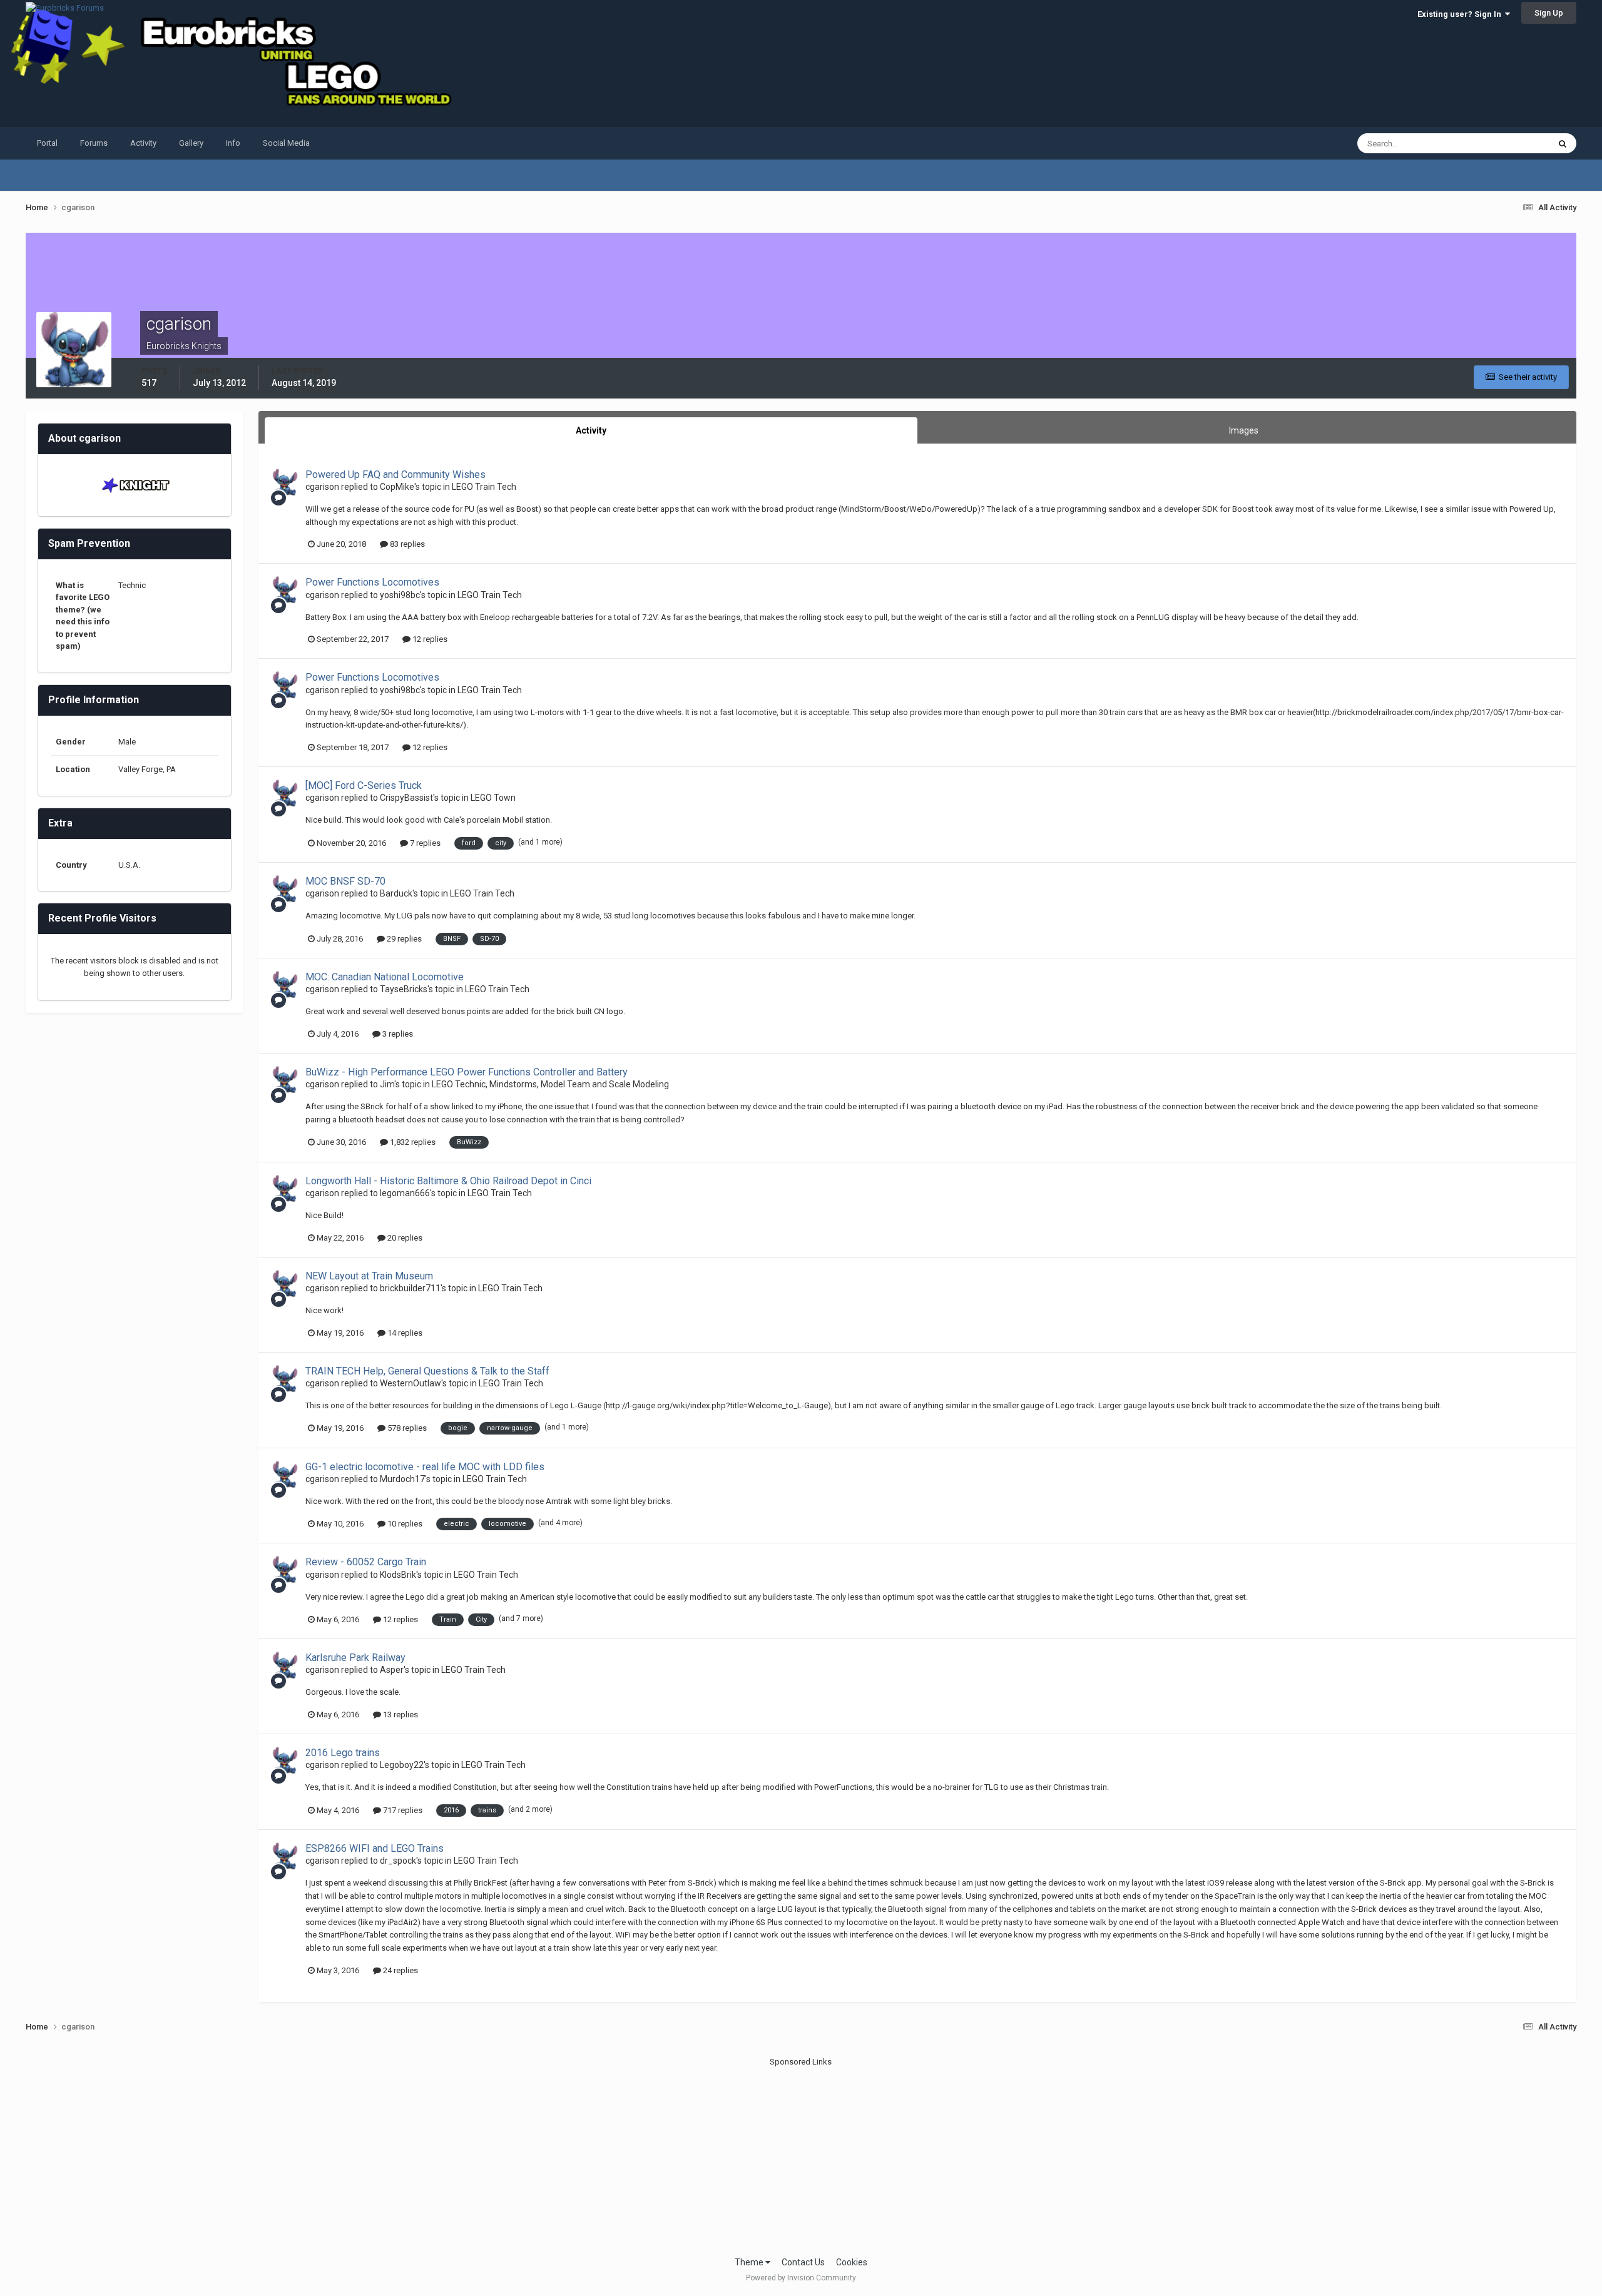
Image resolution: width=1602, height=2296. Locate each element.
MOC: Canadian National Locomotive (385, 977)
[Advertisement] (801, 2156)
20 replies (404, 1238)
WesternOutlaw (411, 1383)
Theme (750, 2262)
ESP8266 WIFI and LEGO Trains (375, 1848)
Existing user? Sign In (1461, 14)
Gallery (191, 143)
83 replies (406, 544)
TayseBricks (404, 989)
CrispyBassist (406, 798)
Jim (387, 1084)
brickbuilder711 (410, 1288)
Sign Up (1549, 13)
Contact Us (803, 2262)
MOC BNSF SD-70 (345, 881)
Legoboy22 (402, 1765)
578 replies (406, 1428)
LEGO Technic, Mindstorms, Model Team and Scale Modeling (550, 1084)
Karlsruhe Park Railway (355, 1658)
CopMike (397, 487)
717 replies (402, 1810)
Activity (143, 143)
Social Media (286, 143)
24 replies (400, 1970)
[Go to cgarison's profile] (285, 482)
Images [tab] (1244, 430)
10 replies (404, 1524)
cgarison (322, 487)
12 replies (429, 639)
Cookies (852, 2262)
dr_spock (398, 1861)
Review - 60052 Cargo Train (366, 1562)
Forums (94, 143)
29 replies (403, 939)
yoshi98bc (400, 595)
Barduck (396, 893)
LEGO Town (493, 798)
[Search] (1563, 143)
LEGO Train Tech (484, 487)
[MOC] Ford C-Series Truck (364, 785)
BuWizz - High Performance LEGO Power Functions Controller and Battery (467, 1072)
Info (233, 143)
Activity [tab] (591, 430)
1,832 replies (412, 1142)
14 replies (404, 1333)
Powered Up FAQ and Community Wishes (395, 475)
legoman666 (405, 1193)
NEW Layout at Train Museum (369, 1276)
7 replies (424, 843)
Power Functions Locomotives (372, 582)
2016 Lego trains (343, 1753)
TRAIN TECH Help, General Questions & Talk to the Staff (427, 1371)
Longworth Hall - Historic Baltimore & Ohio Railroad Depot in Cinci (448, 1181)
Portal (47, 143)
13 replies (400, 1714)
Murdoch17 (402, 1479)
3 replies (397, 1034)
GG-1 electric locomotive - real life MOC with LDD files (425, 1467)
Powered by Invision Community (801, 2278)
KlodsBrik (398, 1575)
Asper (392, 1670)
